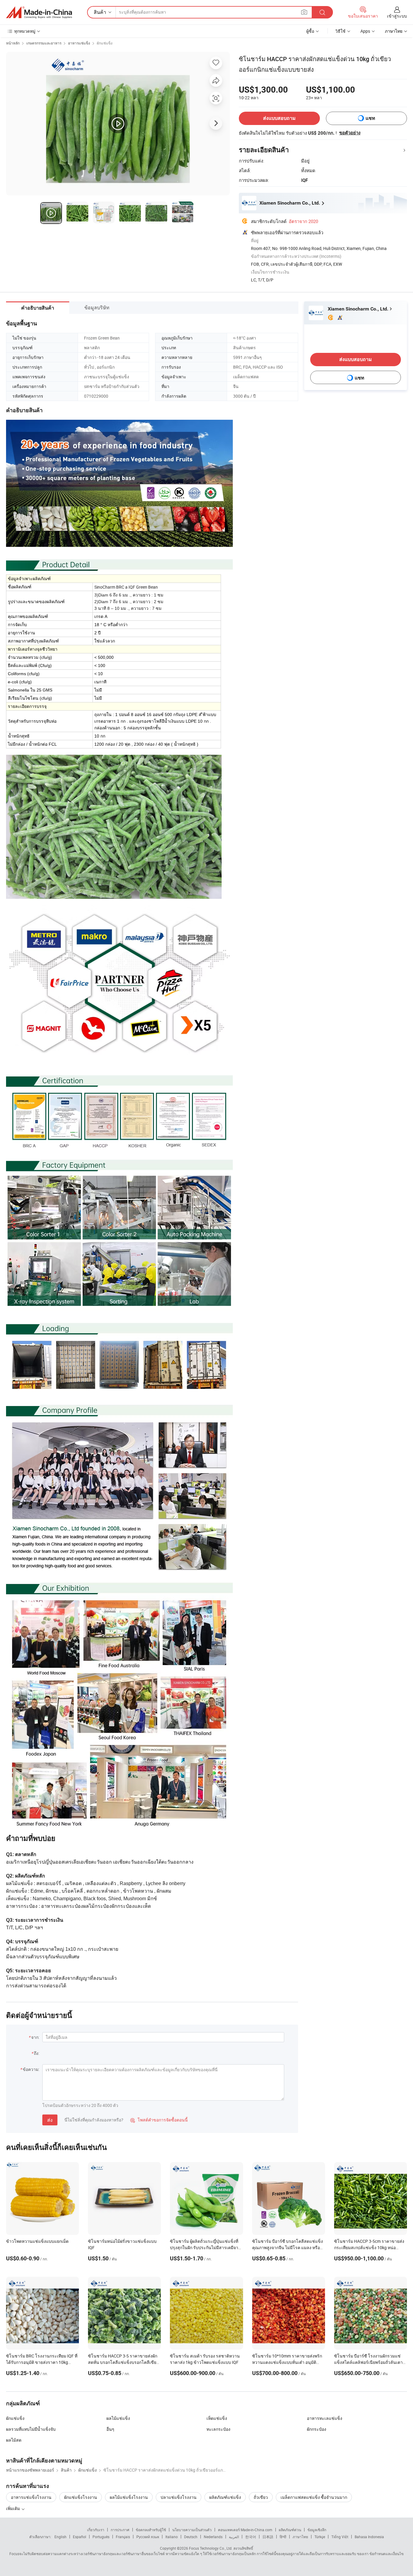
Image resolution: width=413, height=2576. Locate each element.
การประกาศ (120, 2530)
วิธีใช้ (340, 31)
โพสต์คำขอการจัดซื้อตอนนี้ (159, 2120)
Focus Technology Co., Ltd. (211, 2548)
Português (101, 2537)
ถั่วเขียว (261, 2497)
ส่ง (50, 2120)
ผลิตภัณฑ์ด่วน (290, 2530)
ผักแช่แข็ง (105, 43)
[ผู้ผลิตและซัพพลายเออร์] (39, 12)
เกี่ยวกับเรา (96, 2530)
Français (123, 2537)
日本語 (268, 2537)
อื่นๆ (110, 2429)
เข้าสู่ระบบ (397, 16)
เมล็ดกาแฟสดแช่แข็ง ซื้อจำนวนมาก (314, 2497)
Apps (365, 31)
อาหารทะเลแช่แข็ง (325, 2418)
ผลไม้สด (14, 2440)
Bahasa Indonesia (369, 2537)
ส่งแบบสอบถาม (279, 118)
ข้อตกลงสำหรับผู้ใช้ (151, 2530)
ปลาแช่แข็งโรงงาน (179, 2497)
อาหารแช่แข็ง (79, 43)
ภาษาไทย (300, 2537)
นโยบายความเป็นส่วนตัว (192, 2530)
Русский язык (148, 2537)
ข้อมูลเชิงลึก (317, 2530)
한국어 (251, 2537)
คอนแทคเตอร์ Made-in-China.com (245, 2530)
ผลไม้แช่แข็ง (118, 2418)
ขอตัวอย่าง (350, 133)
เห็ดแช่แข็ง (217, 2418)
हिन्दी (283, 2537)
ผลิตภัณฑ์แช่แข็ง (225, 2497)
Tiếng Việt (340, 2537)
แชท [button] (370, 118)
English (60, 2537)
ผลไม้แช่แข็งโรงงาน (129, 2497)
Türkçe (320, 2537)
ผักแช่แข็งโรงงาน (81, 2497)
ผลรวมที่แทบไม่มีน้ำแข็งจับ (31, 2429)
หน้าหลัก (13, 43)
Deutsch (191, 2537)
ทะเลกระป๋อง (218, 2429)
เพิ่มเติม (13, 2508)
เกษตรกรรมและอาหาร (44, 43)
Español (80, 2537)
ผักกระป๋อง (317, 2429)
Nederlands (213, 2537)
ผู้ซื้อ (310, 31)
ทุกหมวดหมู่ (25, 31)
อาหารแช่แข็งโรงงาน (31, 2497)
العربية (234, 2537)
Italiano (172, 2537)
